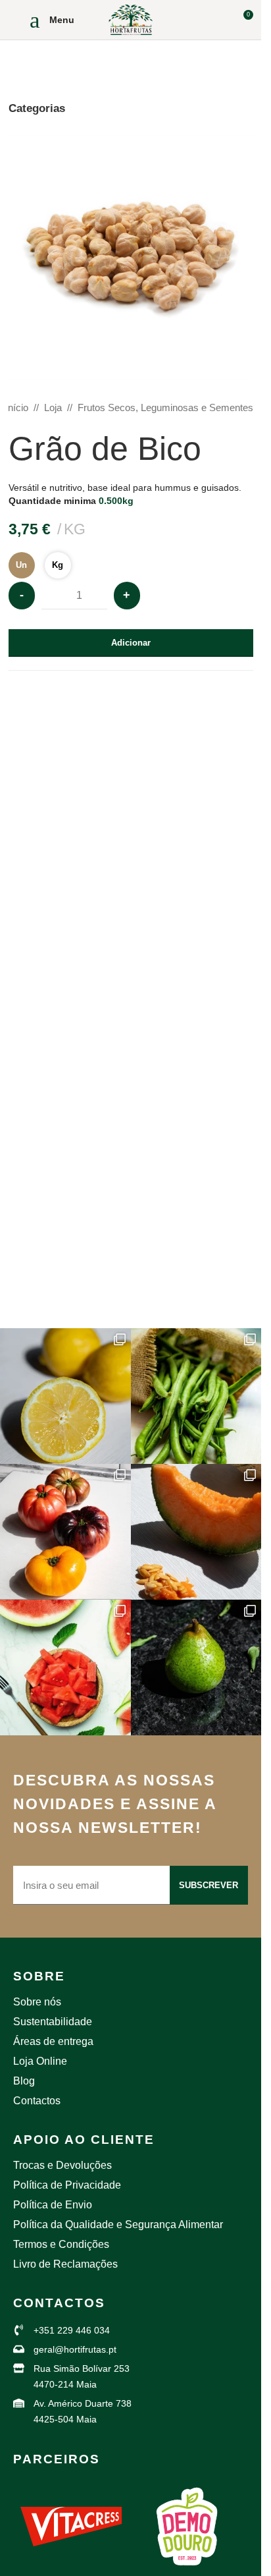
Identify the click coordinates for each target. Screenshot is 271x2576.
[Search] (218, 20)
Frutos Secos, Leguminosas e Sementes (165, 407)
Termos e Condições (61, 2244)
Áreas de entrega (53, 2041)
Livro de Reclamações (65, 2264)
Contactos (37, 2101)
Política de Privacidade (67, 2185)
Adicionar (131, 643)
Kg (58, 565)
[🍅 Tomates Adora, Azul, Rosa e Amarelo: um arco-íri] (65, 1532)
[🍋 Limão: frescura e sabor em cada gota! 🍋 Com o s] (65, 1396)
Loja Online (40, 2061)
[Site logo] (131, 19)
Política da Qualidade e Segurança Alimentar (118, 2225)
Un (21, 565)
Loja (53, 407)
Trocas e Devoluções (62, 2165)
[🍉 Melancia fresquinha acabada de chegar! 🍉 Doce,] (65, 1667)
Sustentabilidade (53, 2022)
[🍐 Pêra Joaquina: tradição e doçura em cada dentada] (196, 1667)
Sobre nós (37, 2002)
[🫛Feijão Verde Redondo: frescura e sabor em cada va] (196, 1396)
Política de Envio (53, 2205)
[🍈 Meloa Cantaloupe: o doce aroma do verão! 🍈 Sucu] (196, 1532)
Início (17, 407)
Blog (24, 2081)
